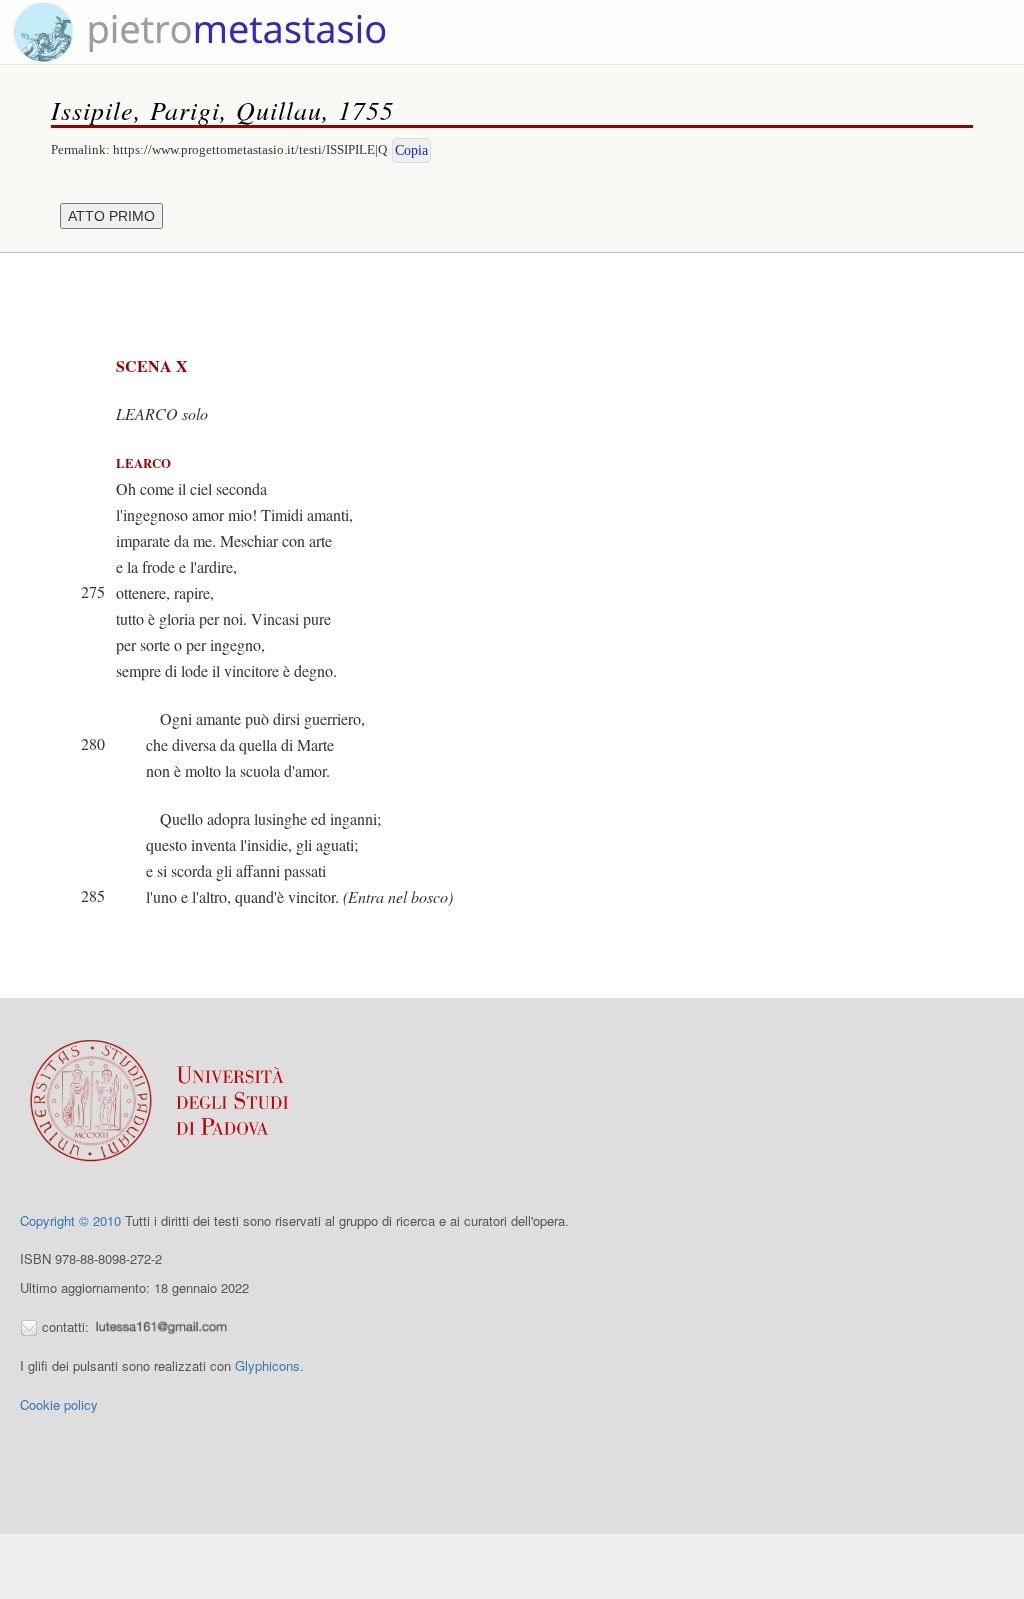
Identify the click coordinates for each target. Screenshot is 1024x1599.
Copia (411, 150)
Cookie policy (59, 1404)
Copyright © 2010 (70, 1220)
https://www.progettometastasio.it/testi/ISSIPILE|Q (250, 149)
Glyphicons (267, 1365)
